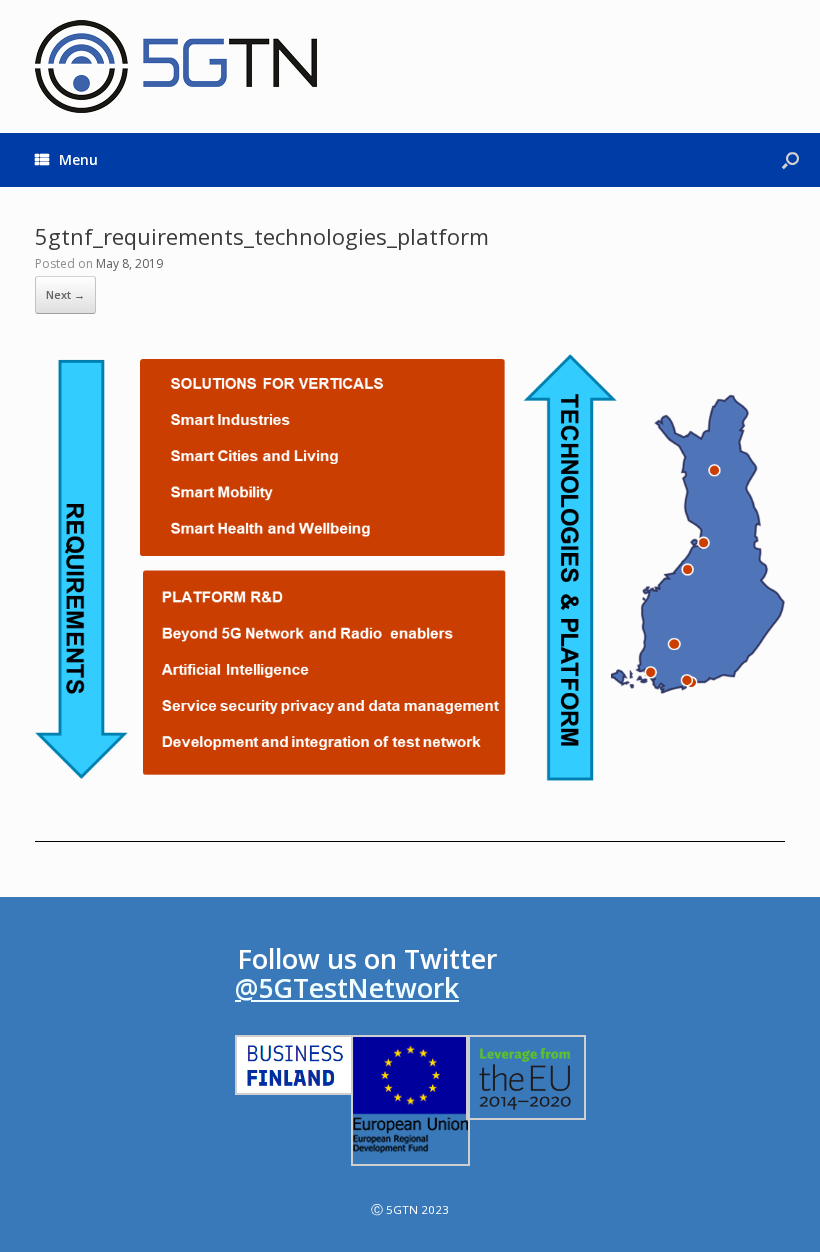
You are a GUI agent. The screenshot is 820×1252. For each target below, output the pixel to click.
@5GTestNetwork (347, 988)
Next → (65, 294)
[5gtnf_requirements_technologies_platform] (410, 807)
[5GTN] (176, 66)
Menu (78, 159)
